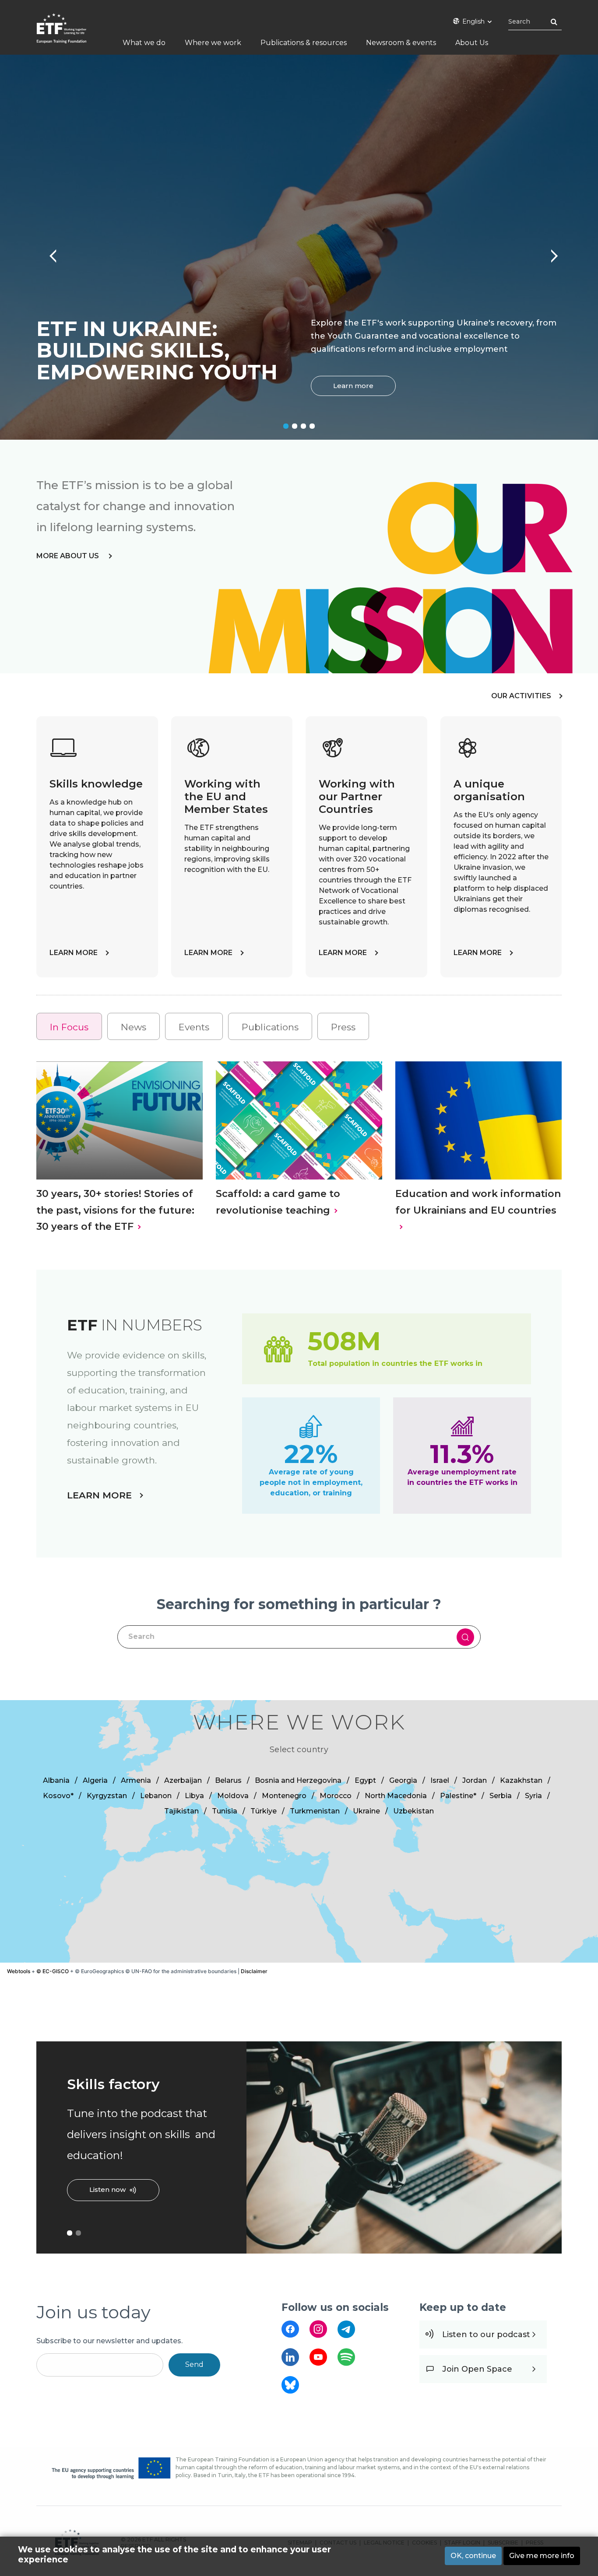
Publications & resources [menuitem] (304, 43)
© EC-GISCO (53, 1971)
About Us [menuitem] (472, 43)
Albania (56, 1780)
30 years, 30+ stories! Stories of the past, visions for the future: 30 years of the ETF (115, 1210)
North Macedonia (396, 1796)
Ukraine (366, 1811)
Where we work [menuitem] (213, 43)
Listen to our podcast (486, 2334)
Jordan (475, 1780)
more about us (69, 556)
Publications (270, 1027)
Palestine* (458, 1796)
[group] (299, 1831)
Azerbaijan (183, 1780)
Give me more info (542, 2556)
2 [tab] (295, 426)
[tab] (69, 1027)
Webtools (19, 1971)
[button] (374, 1831)
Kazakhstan (521, 1780)
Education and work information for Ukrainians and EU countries (478, 1202)
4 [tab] (312, 426)
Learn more (353, 386)
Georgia (403, 1780)
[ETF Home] (70, 34)
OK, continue (473, 2556)
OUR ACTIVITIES (521, 696)
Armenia (136, 1780)
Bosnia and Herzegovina (298, 1780)
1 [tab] (286, 426)
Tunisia (225, 1811)
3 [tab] (303, 426)
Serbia (501, 1796)
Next (550, 252)
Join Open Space (477, 2369)
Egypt (365, 1780)
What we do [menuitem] (144, 43)
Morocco (336, 1796)
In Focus (69, 1027)
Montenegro (284, 1796)
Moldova (233, 1796)
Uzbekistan (413, 1811)
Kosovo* (58, 1796)
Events (194, 1027)
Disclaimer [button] (254, 1971)
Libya (194, 1796)
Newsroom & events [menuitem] (401, 43)
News (134, 1027)
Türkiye (264, 1811)
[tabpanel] (299, 247)
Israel (440, 1780)
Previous (48, 252)
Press (343, 1027)
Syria (533, 1796)
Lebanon (156, 1796)
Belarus (228, 1780)
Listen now (107, 2189)
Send (194, 2364)
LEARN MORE (74, 953)
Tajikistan (181, 1811)
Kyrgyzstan (107, 1796)
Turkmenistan (315, 1811)
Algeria (95, 1780)
